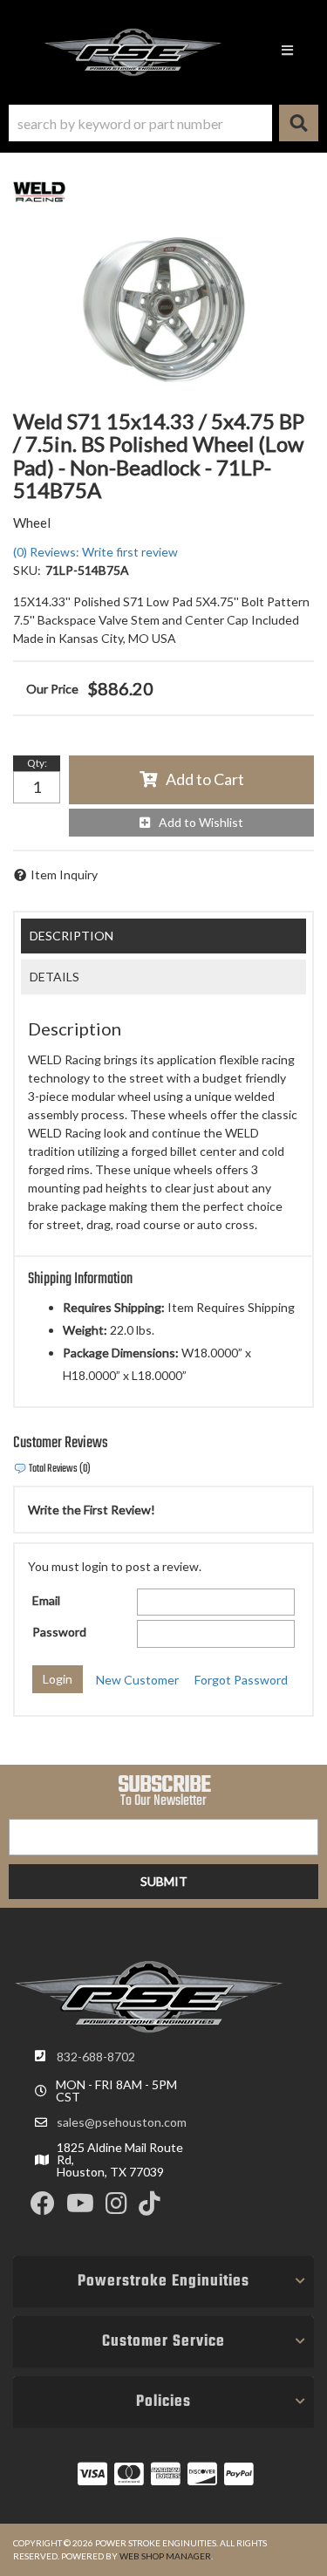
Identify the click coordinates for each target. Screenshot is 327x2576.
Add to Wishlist (201, 822)
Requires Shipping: (114, 1307)
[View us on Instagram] (116, 2207)
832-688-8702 (96, 2057)
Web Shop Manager (165, 2556)
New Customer (137, 1680)
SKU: (27, 570)
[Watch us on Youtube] (80, 2207)
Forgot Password (241, 1680)
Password (59, 1632)
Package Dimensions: (121, 1353)
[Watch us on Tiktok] (150, 2207)
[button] (163, 123)
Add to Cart (205, 779)
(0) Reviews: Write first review (95, 552)
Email (46, 1600)
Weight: (85, 1330)
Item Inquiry (64, 875)
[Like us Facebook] (43, 2207)
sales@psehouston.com (122, 2122)
